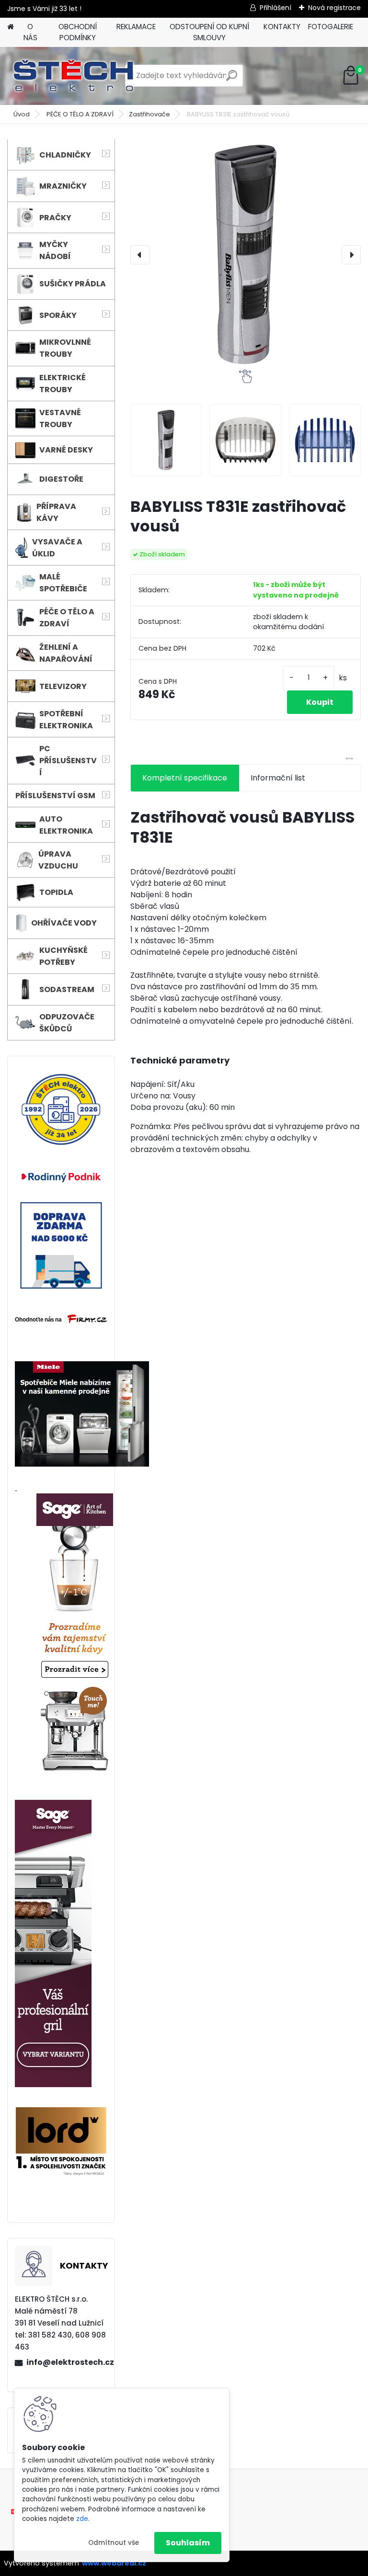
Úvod (22, 114)
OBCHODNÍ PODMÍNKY (78, 32)
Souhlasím (188, 2543)
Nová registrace (334, 8)
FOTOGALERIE (331, 27)
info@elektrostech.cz (67, 2362)
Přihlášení (276, 8)
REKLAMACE (136, 27)
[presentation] (140, 255)
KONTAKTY (282, 27)
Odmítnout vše (114, 2543)
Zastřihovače (149, 114)
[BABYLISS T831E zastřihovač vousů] (246, 254)
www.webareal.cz (114, 2563)
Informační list (278, 778)
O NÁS (30, 32)
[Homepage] (11, 27)
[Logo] (73, 76)
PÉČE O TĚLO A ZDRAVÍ (80, 114)
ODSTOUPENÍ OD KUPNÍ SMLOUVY (209, 32)
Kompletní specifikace (185, 778)
